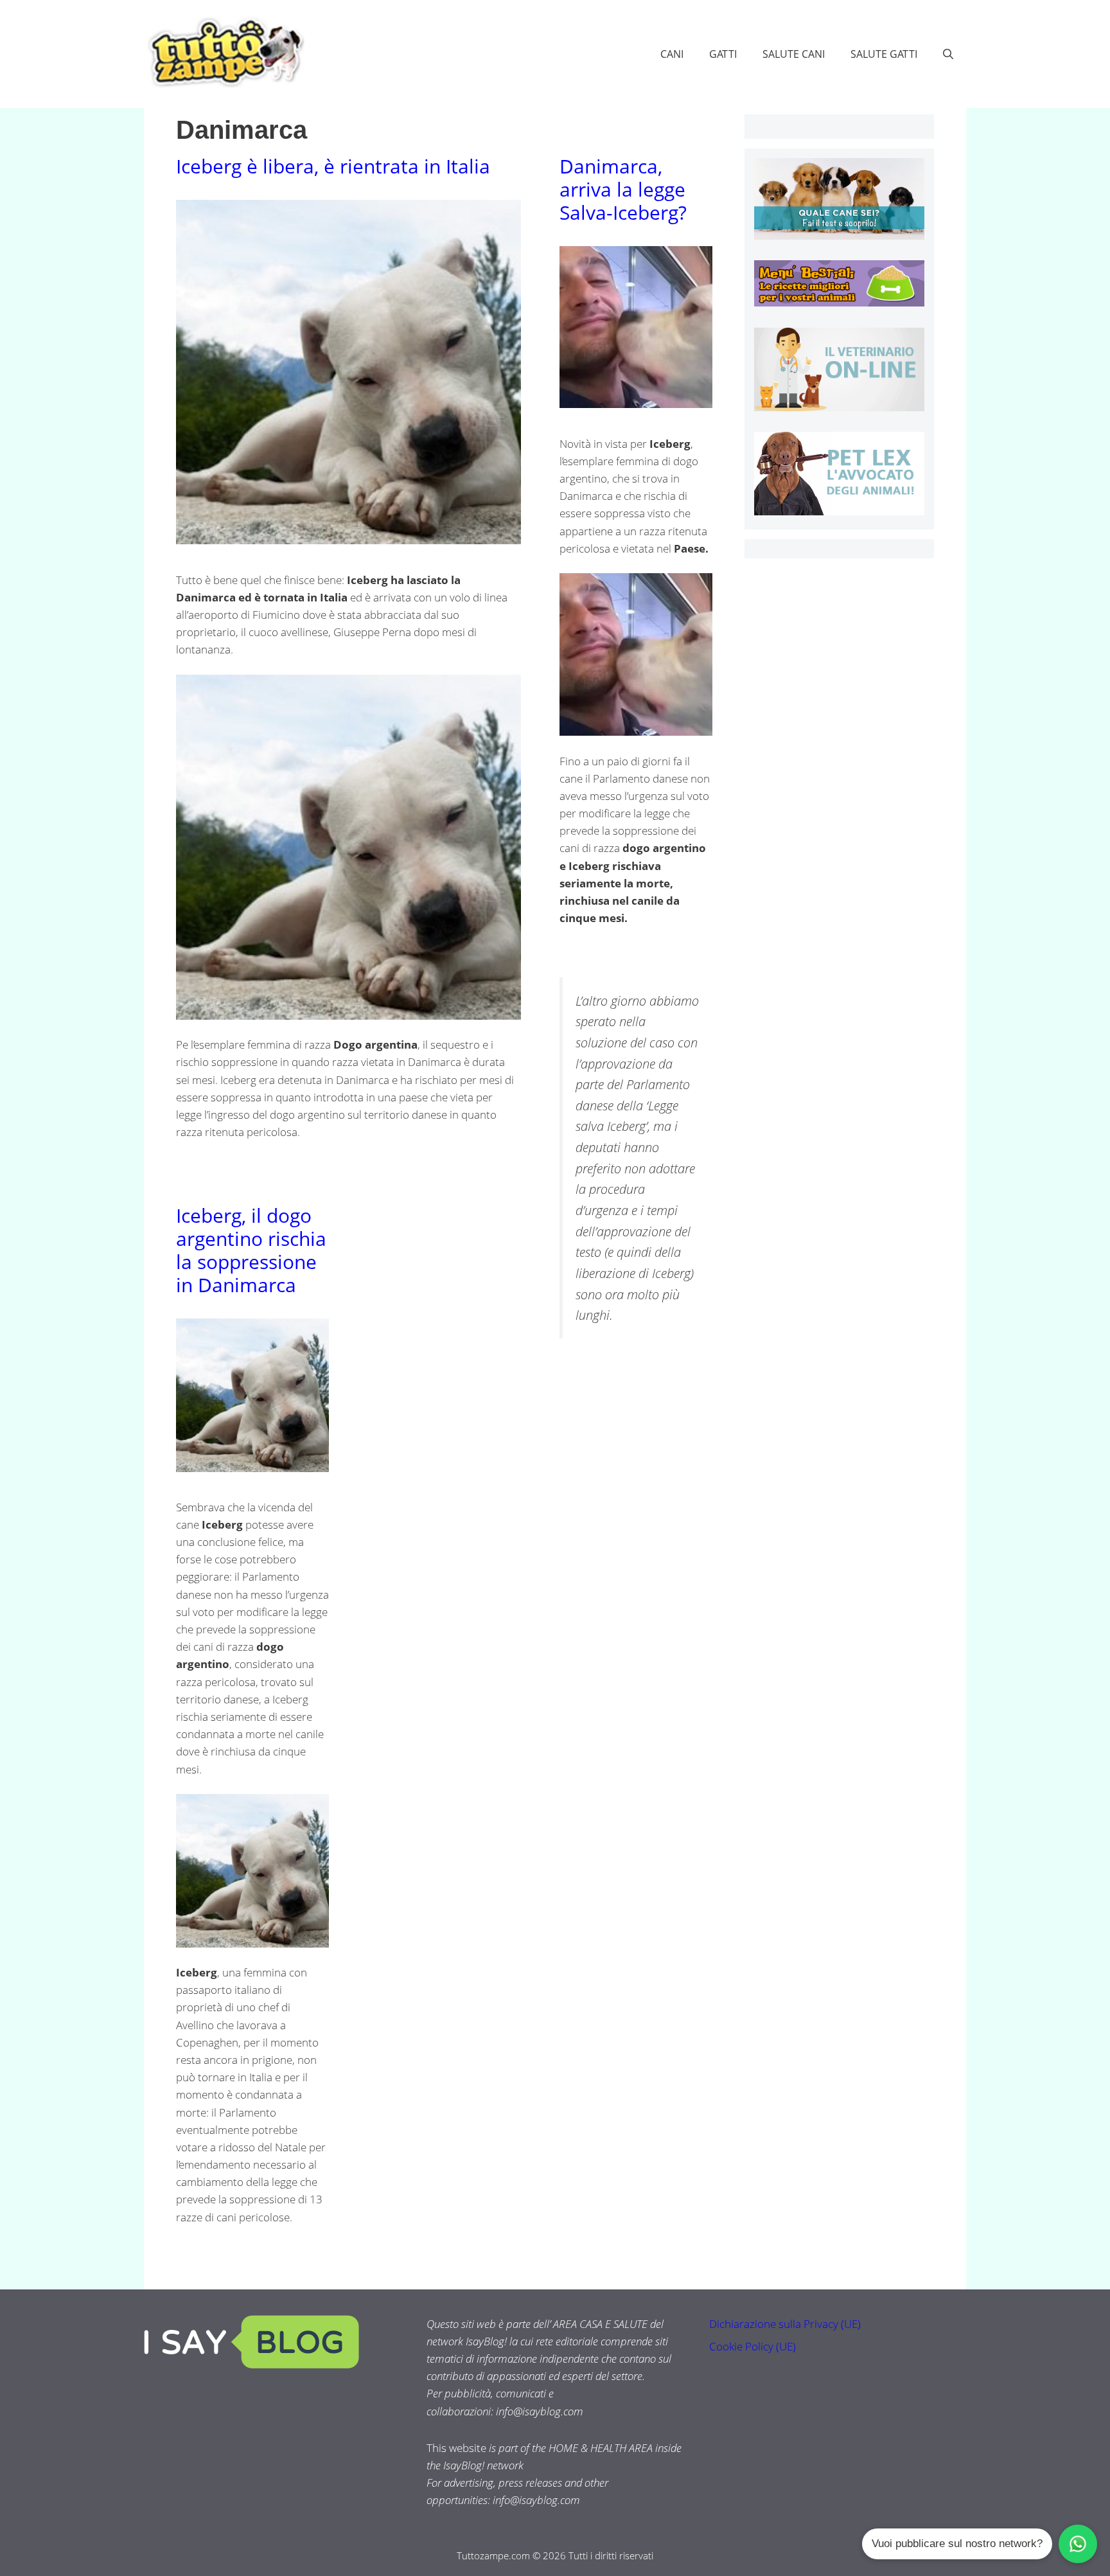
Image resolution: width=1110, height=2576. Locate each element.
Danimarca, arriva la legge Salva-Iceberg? (623, 189)
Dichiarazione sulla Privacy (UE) (785, 2324)
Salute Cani (794, 54)
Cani (672, 54)
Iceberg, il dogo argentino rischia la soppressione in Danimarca (251, 1250)
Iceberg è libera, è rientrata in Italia (333, 166)
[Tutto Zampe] (224, 52)
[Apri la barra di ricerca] (948, 54)
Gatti (723, 54)
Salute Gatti (884, 54)
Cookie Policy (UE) (753, 2346)
